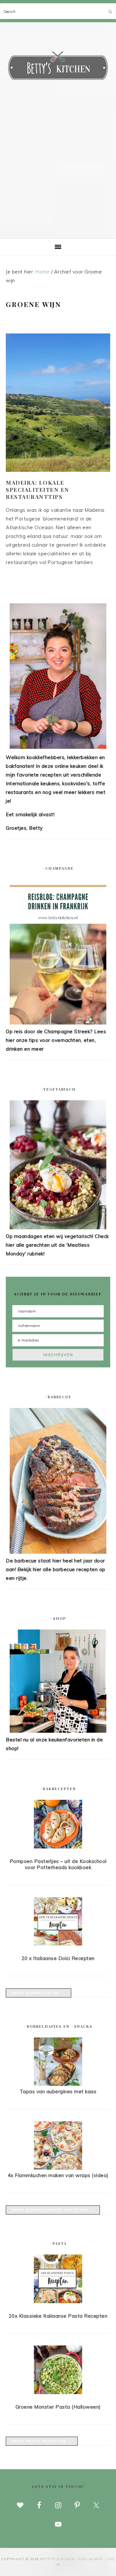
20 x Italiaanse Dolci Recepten (58, 1958)
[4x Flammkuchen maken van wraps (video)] (58, 2168)
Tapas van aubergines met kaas (58, 2091)
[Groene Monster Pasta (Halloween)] (58, 2371)
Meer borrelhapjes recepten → (53, 2210)
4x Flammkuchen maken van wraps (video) (58, 2175)
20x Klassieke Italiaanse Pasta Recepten (58, 2316)
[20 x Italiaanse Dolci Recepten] (58, 1923)
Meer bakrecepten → (39, 1993)
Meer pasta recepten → (42, 2441)
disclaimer (91, 2559)
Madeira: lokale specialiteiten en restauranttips (38, 490)
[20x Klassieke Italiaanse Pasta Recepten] (58, 2280)
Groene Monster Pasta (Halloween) (58, 2407)
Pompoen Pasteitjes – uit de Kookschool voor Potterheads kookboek (58, 1864)
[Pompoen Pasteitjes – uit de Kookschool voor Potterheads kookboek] (58, 1825)
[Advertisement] (58, 177)
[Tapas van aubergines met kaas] (58, 2084)
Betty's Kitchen (58, 67)
